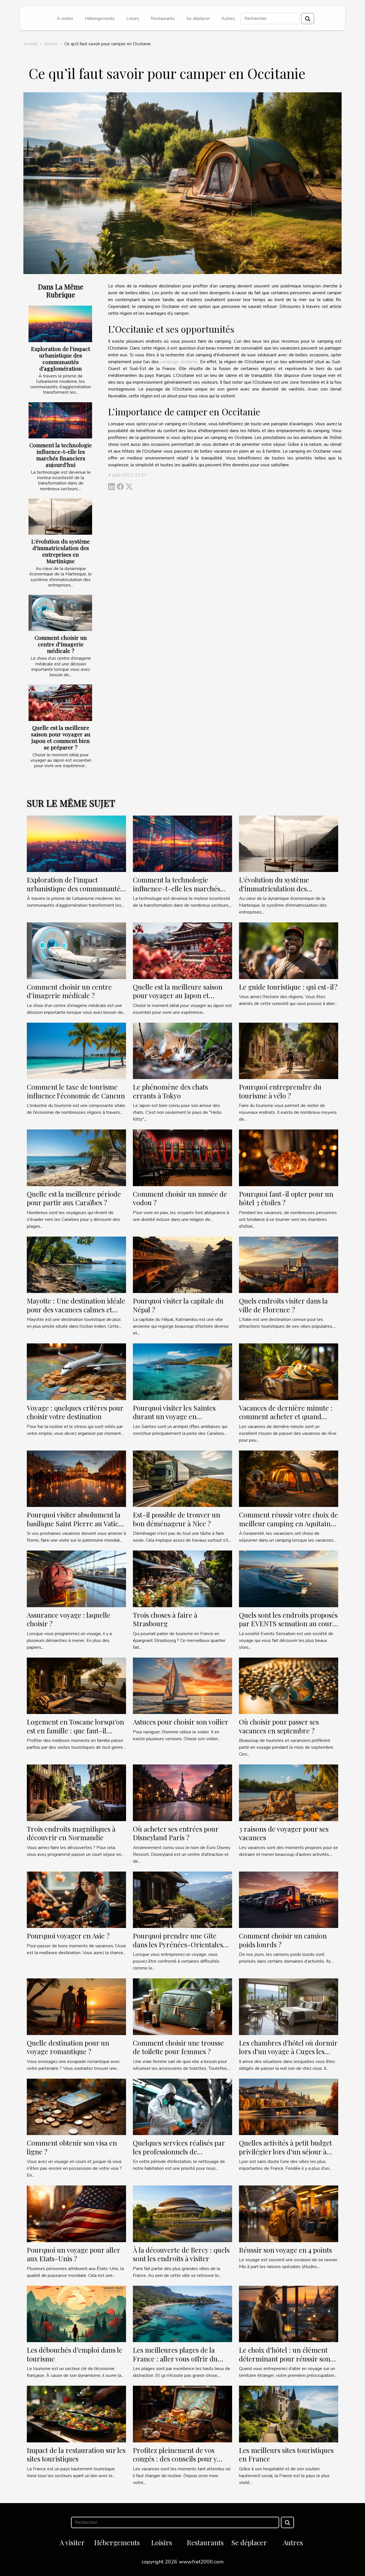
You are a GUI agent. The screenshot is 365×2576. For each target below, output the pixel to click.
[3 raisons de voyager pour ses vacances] (289, 1792)
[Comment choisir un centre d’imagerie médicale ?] (60, 613)
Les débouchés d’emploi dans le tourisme (75, 2354)
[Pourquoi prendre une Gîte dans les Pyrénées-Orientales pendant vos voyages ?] (182, 1899)
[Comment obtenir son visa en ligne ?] (76, 2107)
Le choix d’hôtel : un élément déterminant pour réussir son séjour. (285, 2359)
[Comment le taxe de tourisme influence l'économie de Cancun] (76, 1051)
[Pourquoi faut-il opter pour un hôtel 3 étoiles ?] (289, 1157)
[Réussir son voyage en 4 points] (289, 2213)
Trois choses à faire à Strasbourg (165, 1619)
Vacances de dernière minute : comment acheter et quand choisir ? (286, 1416)
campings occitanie (179, 362)
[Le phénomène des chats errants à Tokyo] (182, 1051)
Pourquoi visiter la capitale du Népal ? (178, 1305)
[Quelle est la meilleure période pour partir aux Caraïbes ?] (76, 1157)
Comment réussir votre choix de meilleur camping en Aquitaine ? (288, 1523)
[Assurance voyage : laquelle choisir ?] (76, 1578)
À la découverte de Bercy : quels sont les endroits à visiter (181, 2254)
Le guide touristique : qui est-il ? (288, 987)
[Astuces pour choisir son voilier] (182, 1686)
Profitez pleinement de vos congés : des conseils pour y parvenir (175, 2459)
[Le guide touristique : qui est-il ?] (289, 950)
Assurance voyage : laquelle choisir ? (69, 1619)
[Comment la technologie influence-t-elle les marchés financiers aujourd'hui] (60, 420)
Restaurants (163, 19)
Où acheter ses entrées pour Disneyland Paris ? (176, 1833)
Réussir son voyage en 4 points (285, 2250)
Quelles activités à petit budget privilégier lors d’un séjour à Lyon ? (285, 2151)
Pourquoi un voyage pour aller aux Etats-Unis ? (73, 2254)
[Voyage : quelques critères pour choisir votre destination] (76, 1371)
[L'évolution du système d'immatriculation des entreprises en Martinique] (60, 517)
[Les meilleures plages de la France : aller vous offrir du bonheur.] (182, 2314)
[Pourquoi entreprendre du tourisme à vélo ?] (289, 1051)
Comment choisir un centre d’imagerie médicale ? (61, 644)
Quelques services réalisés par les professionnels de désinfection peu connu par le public (179, 2156)
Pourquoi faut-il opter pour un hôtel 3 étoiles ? (286, 1198)
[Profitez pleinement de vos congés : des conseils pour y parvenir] (182, 2414)
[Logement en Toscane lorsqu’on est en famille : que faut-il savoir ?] (76, 1686)
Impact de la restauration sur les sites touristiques (76, 2454)
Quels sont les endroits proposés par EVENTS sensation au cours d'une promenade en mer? (288, 1624)
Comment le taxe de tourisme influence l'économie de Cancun (76, 1091)
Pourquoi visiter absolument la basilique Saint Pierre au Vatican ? (76, 1523)
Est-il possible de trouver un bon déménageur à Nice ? (177, 1519)
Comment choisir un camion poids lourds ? (283, 1940)
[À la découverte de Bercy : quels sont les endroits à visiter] (182, 2213)
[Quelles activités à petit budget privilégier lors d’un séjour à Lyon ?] (289, 2107)
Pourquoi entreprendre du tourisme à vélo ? (280, 1091)
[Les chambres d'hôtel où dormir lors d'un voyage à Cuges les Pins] (289, 2006)
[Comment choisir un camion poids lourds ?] (289, 1899)
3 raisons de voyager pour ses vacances (284, 1833)
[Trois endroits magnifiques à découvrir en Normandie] (76, 1792)
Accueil (31, 44)
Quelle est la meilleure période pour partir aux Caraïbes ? (74, 1198)
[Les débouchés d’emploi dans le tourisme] (76, 2314)
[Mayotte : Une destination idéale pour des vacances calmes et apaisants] (76, 1264)
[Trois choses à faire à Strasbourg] (182, 1578)
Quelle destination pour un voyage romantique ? (68, 2047)
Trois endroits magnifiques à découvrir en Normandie (71, 1833)
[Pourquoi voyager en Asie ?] (76, 1899)
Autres (228, 19)
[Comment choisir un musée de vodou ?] (182, 1157)
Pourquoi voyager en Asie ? (68, 1936)
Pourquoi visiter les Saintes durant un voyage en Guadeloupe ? (174, 1416)
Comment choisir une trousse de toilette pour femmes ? (178, 2047)
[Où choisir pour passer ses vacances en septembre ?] (289, 1686)
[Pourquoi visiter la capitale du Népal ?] (182, 1264)
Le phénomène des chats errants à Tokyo (170, 1091)
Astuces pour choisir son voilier (181, 1722)
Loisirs (133, 19)
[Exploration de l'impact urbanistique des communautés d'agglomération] (60, 324)
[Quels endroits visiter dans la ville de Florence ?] (289, 1264)
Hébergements (100, 19)
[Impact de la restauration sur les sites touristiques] (76, 2414)
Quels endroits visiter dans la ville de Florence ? (283, 1305)
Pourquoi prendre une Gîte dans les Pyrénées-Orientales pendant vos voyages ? (178, 1944)
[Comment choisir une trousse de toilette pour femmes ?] (182, 2006)
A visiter (65, 19)
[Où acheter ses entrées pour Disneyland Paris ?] (182, 1792)
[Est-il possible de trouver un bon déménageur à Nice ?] (182, 1478)
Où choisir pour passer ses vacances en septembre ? (279, 1726)
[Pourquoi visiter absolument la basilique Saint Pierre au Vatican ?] (76, 1478)
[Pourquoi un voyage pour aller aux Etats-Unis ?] (76, 2213)
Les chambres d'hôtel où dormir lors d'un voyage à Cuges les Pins (288, 2051)
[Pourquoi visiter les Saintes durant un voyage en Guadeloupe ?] (182, 1371)
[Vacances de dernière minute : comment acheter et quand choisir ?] (289, 1371)
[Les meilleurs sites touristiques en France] (289, 2414)
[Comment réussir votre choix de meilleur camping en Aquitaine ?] (289, 1478)
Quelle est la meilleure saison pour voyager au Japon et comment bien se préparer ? (61, 737)
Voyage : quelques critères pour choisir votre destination (75, 1412)
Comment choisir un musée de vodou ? (180, 1198)
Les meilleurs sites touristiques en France (286, 2454)
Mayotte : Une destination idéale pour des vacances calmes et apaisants (76, 1309)
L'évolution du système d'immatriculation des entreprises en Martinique (61, 551)
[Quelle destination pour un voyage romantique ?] (76, 2006)
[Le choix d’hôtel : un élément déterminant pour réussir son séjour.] (289, 2314)
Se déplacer (198, 19)
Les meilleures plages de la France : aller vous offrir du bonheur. (175, 2359)
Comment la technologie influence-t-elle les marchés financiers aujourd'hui (61, 455)
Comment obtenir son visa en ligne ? (72, 2147)
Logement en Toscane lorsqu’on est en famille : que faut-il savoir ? (75, 1730)
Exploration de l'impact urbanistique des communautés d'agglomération (61, 358)
